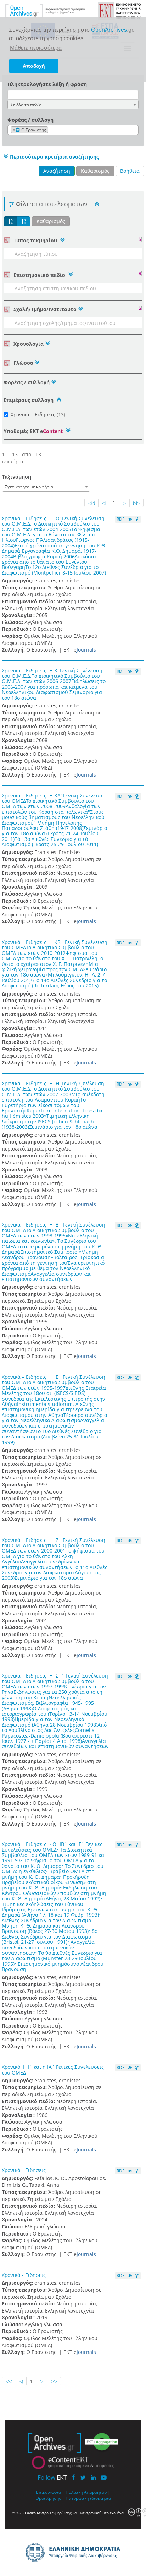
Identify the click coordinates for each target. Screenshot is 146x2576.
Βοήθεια (130, 171)
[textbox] (52, 130)
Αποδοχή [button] (34, 66)
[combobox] (73, 105)
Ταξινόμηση (16, 477)
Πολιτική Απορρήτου (86, 2492)
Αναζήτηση (57, 171)
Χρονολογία (28, 344)
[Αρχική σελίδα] (45, 10)
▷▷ (136, 503)
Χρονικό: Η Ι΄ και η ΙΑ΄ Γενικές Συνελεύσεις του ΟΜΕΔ (53, 2070)
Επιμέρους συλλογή (29, 400)
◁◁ (91, 503)
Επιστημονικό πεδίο (39, 275)
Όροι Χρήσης (48, 2498)
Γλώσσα (23, 363)
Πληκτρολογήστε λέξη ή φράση (47, 84)
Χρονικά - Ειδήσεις (24, 2170)
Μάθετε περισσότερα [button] (36, 48)
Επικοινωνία (49, 2492)
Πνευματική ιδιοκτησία (88, 2498)
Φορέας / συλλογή (30, 120)
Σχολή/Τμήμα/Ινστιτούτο (44, 309)
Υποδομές (33, 431)
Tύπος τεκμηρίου (35, 240)
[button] (50, 156)
